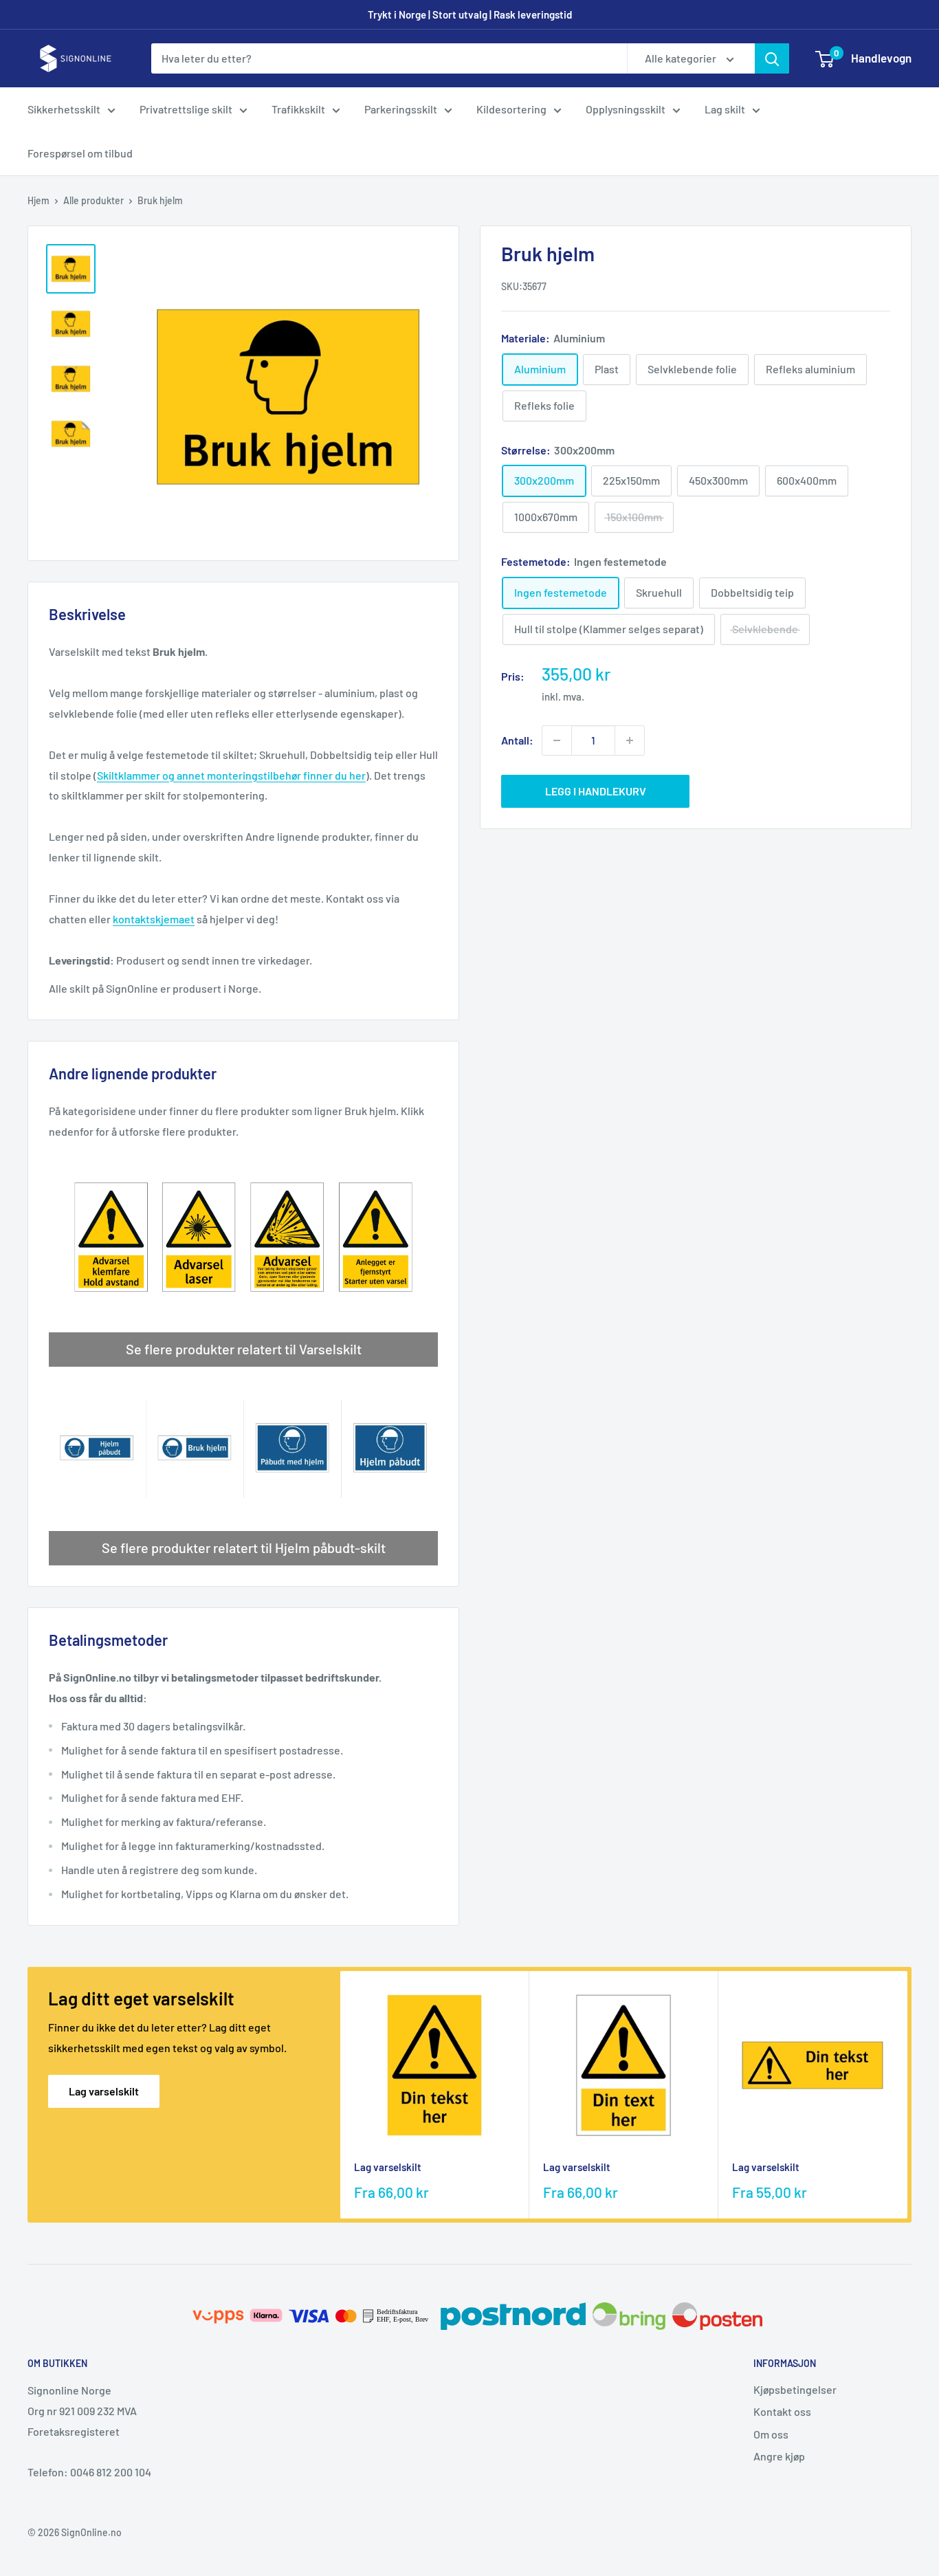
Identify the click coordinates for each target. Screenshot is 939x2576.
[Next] (908, 2095)
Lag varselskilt (104, 2091)
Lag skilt (725, 109)
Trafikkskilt (298, 109)
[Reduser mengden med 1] (557, 740)
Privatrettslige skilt (186, 109)
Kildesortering (511, 109)
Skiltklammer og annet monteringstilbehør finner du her (231, 775)
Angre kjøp (779, 2456)
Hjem (38, 200)
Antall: (517, 740)
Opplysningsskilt (626, 109)
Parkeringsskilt (401, 109)
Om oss (771, 2434)
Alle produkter (93, 200)
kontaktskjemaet (154, 919)
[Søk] (772, 58)
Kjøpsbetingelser (795, 2389)
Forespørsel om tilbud (80, 153)
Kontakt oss (782, 2411)
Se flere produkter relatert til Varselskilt (244, 1349)
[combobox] (389, 58)
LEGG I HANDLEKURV (596, 791)
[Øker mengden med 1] (630, 740)
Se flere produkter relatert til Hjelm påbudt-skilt (244, 1548)
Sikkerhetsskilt (64, 109)
